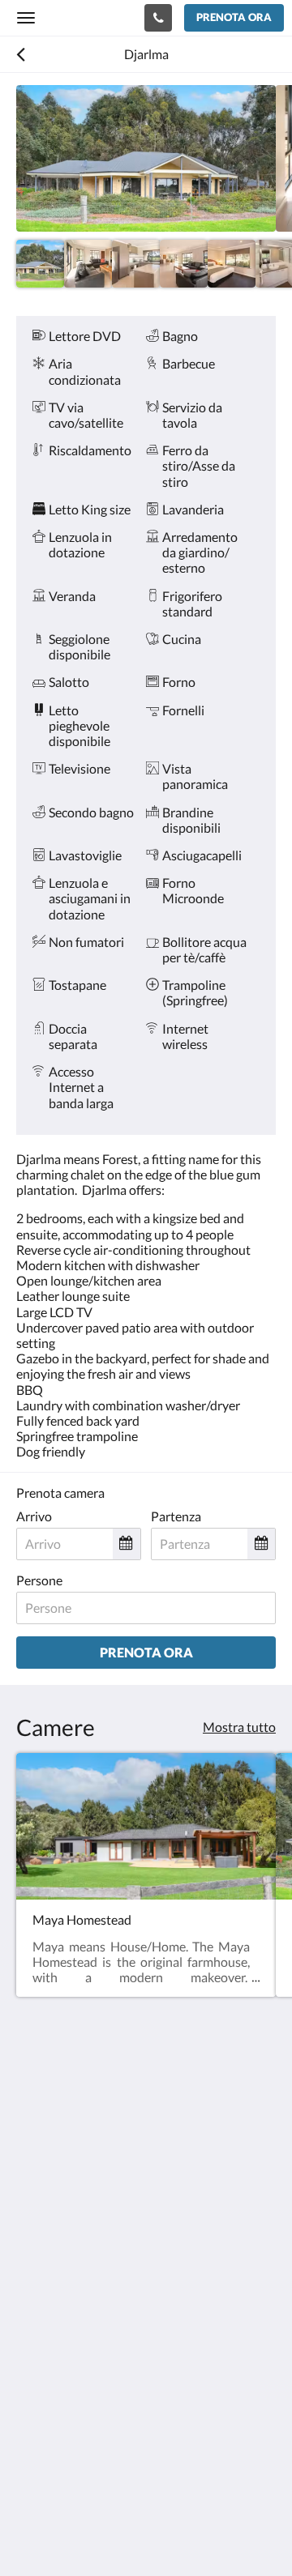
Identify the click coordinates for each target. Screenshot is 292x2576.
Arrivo (34, 1516)
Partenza (176, 1516)
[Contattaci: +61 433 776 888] (158, 18)
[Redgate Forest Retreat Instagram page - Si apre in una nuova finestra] (77, 2241)
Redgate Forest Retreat (86, 17)
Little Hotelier (124, 2475)
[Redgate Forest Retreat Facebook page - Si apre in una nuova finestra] (32, 2241)
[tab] (146, 2317)
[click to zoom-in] (146, 158)
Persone (39, 1580)
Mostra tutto (239, 1727)
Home (33, 2371)
